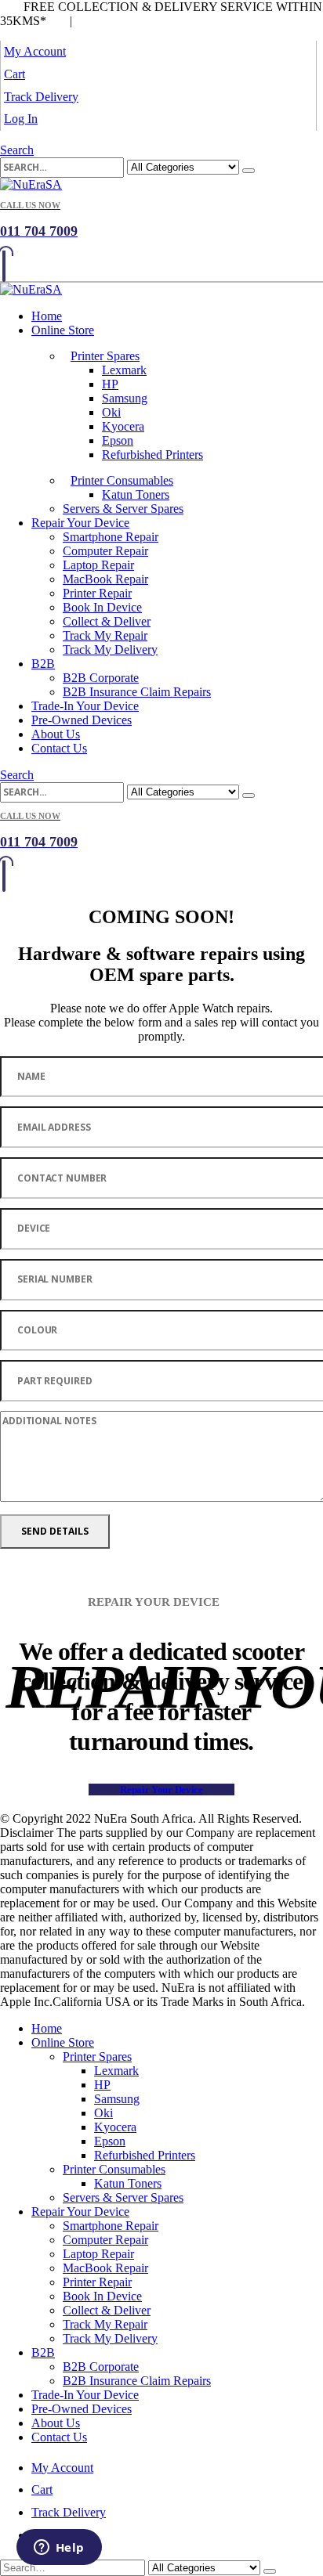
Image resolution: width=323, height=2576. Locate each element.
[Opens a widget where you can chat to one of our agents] (59, 2549)
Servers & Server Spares (123, 509)
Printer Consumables (122, 480)
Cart (15, 74)
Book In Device (102, 607)
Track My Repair (105, 635)
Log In (21, 119)
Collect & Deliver (107, 621)
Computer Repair (105, 551)
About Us (56, 734)
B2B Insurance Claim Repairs (137, 692)
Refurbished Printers (152, 455)
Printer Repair (97, 593)
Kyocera (123, 426)
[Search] (249, 171)
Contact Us (59, 748)
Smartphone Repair (111, 537)
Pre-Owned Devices (82, 720)
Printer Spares (105, 356)
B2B (43, 664)
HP (110, 384)
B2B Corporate (101, 678)
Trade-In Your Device (85, 706)
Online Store (63, 330)
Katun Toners (136, 494)
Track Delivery (41, 97)
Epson (118, 440)
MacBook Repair (105, 579)
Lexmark (124, 370)
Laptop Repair (98, 565)
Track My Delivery (110, 649)
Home (47, 316)
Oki (111, 412)
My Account (35, 51)
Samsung (125, 398)
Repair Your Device (80, 523)
